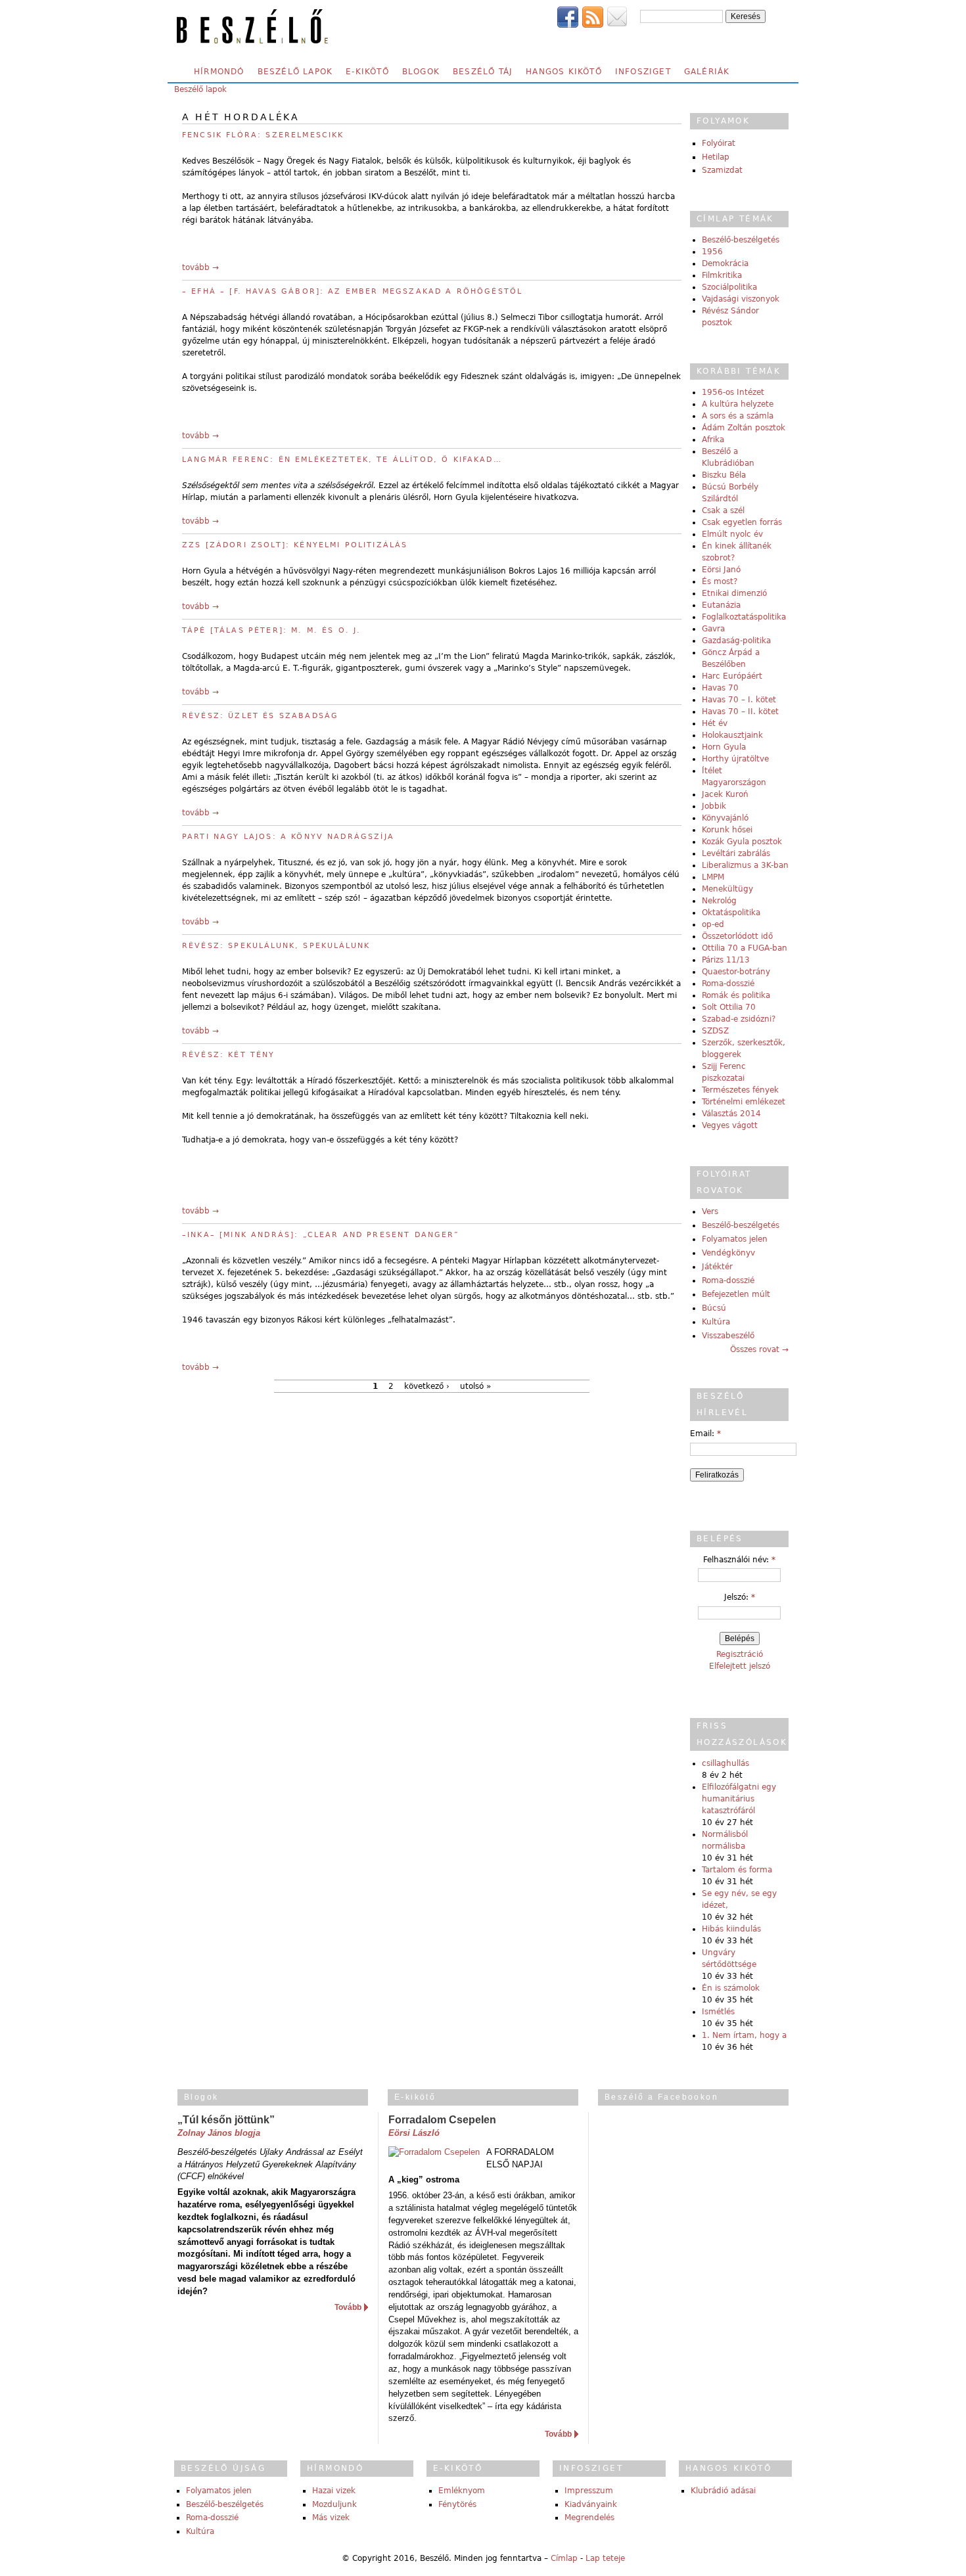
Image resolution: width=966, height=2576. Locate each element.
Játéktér (717, 1267)
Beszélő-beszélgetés (741, 240)
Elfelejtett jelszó (740, 1666)
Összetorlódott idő (737, 936)
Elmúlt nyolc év (732, 534)
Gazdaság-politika (736, 641)
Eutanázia (721, 605)
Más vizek (331, 2518)
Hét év (715, 723)
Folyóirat (719, 143)
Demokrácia (725, 263)
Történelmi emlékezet (744, 1102)
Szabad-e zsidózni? (739, 1019)
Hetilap (716, 157)
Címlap (564, 2558)
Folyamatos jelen (735, 1239)
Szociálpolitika (729, 287)
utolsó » (475, 1386)
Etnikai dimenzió (734, 593)
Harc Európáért (732, 676)
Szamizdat (722, 170)
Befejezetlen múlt (736, 1294)
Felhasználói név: (739, 1560)
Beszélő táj (483, 72)
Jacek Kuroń (725, 794)
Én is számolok (731, 1988)
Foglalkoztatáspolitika (744, 617)
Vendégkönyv (728, 1253)
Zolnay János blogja (219, 2133)
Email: (705, 1434)
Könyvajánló (725, 818)
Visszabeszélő (728, 1336)
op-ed (713, 924)
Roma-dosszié (728, 983)
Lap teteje (605, 2558)
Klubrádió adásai (723, 2491)
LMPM (713, 877)
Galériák (707, 72)
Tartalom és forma (737, 1870)
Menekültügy (727, 889)
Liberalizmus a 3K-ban (745, 865)
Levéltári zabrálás (736, 853)
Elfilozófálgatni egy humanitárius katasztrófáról (739, 1799)
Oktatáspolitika (731, 913)
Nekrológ (719, 901)
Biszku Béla (724, 475)
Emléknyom (462, 2491)
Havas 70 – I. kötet (739, 700)
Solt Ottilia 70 (729, 1007)
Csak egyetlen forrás (742, 522)
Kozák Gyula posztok (742, 842)
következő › (427, 1386)
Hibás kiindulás (731, 1929)
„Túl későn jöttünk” (226, 2120)
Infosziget (643, 72)
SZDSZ (715, 1031)
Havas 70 (720, 688)
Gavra (713, 629)
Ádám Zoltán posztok (744, 428)
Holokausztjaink (732, 735)
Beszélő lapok (295, 72)
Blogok (421, 72)
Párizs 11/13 (726, 960)
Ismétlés (718, 2012)
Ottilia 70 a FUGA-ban (745, 948)
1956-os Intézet (733, 392)
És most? (720, 581)
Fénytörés (457, 2504)
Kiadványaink (591, 2504)
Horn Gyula (724, 747)
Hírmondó (219, 72)
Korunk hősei (727, 830)
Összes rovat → (759, 1349)
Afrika (713, 440)
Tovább (348, 2307)
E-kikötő (367, 72)
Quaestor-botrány (736, 972)
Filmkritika (722, 275)
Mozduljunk (334, 2504)
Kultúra (716, 1322)
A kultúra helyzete (738, 404)
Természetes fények (740, 1090)
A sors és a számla (738, 416)
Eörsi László (414, 2133)
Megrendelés (589, 2518)
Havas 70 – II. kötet (740, 712)
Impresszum (589, 2491)
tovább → (200, 267)
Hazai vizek (334, 2491)
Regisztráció (740, 1654)
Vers (710, 1211)
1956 (712, 252)
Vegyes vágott (730, 1125)
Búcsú (714, 1308)
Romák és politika (736, 995)
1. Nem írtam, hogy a (744, 2035)
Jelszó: (740, 1597)
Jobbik (714, 806)
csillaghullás (725, 1763)
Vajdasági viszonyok (741, 299)
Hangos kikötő (564, 72)
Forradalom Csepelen (442, 2120)
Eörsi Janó (721, 570)
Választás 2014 (731, 1114)
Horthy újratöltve (735, 759)
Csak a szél (723, 510)
